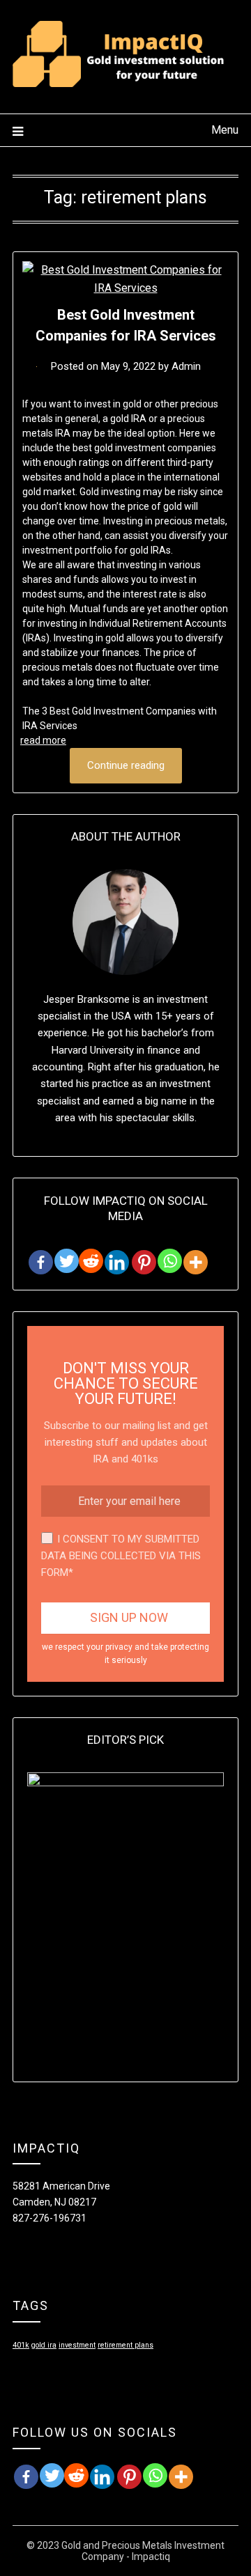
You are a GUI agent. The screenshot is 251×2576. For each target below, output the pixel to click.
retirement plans (125, 2345)
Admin (186, 366)
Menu (225, 130)
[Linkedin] (117, 1262)
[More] (196, 1262)
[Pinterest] (144, 1262)
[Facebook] (41, 1262)
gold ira (44, 2345)
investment (77, 2345)
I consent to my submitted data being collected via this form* (121, 1556)
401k (21, 2345)
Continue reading (126, 765)
